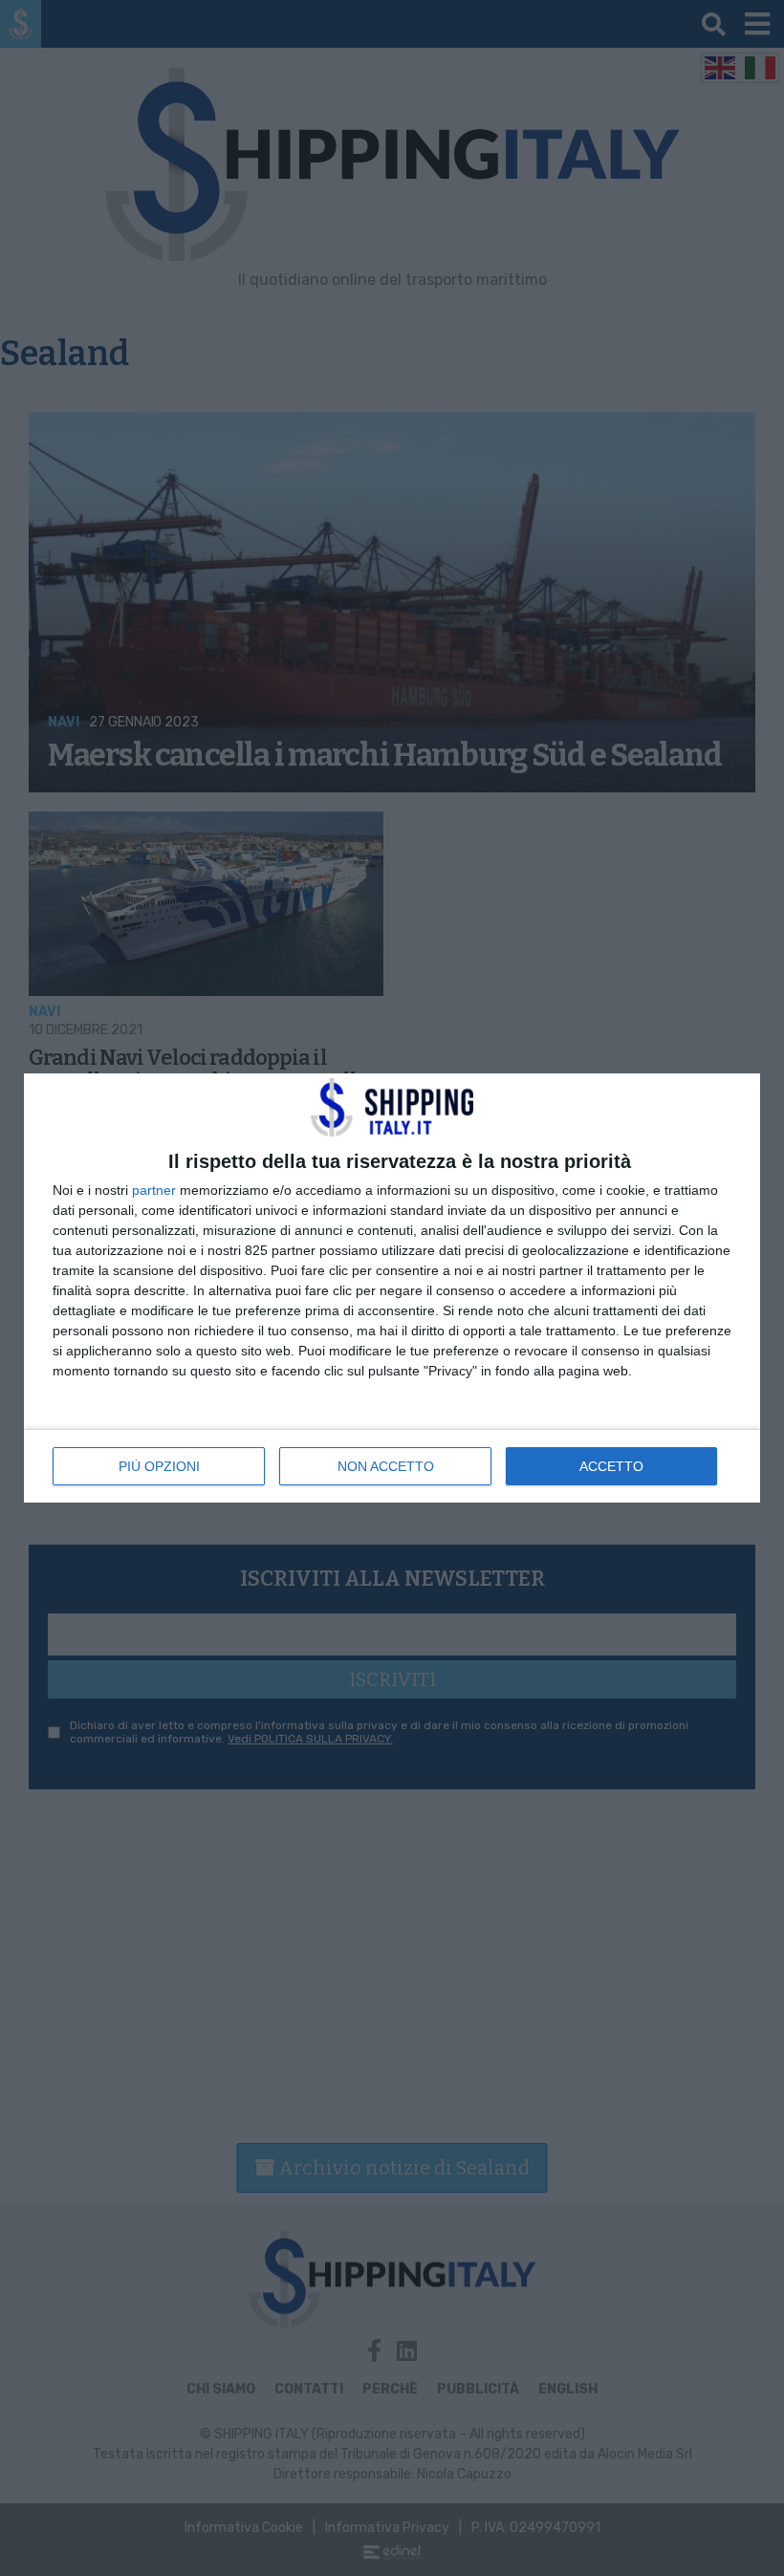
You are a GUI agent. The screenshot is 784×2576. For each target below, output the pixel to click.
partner (154, 1190)
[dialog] (392, 1288)
